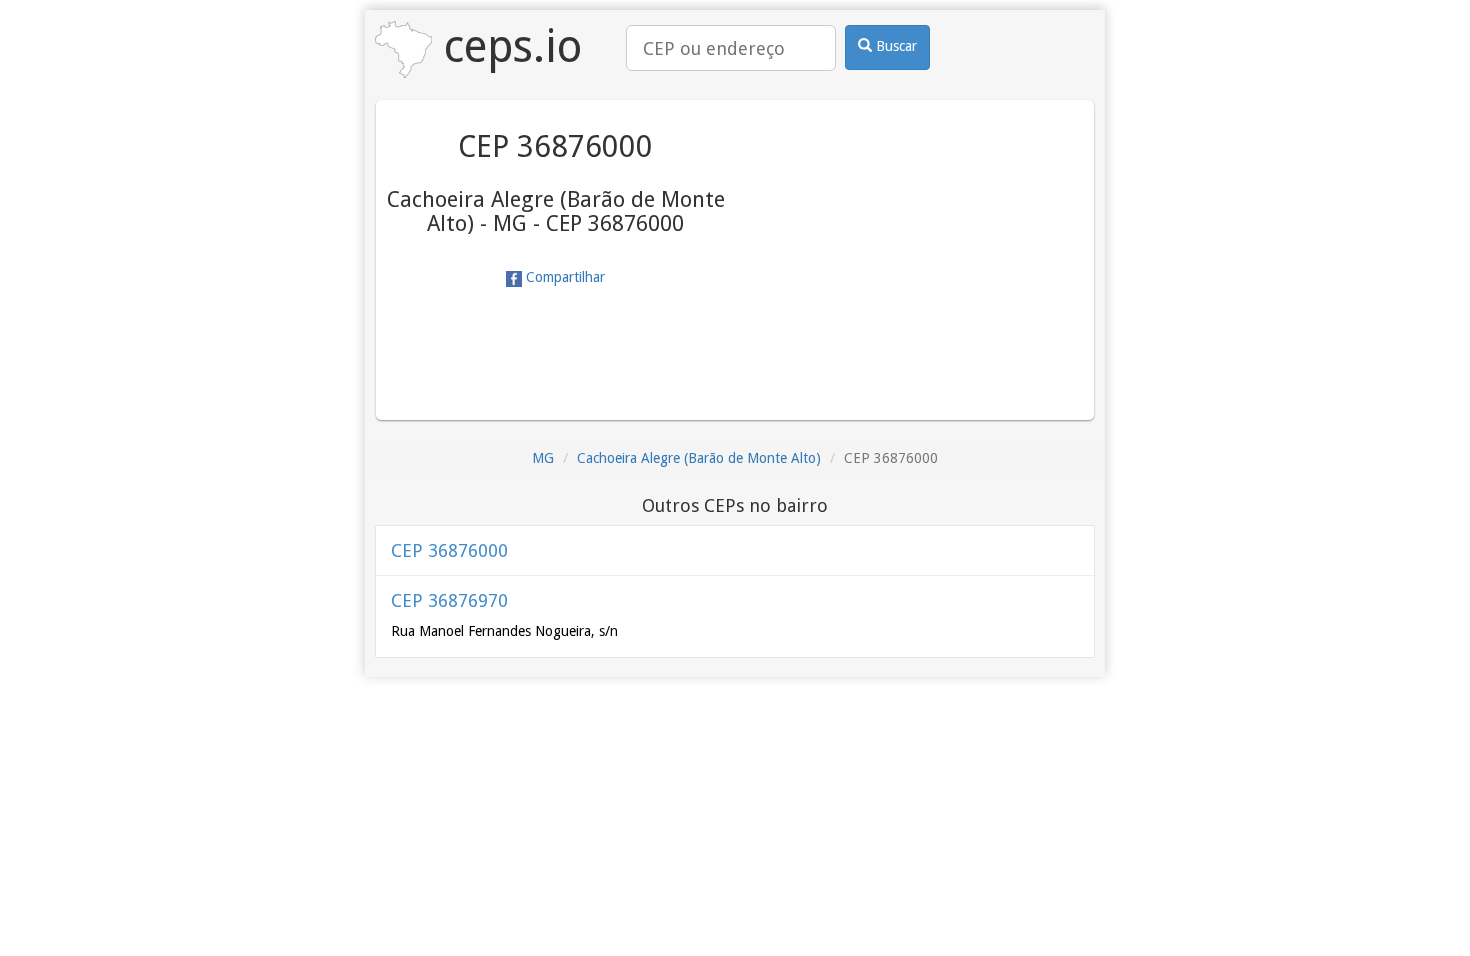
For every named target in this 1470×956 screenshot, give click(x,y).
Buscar (894, 46)
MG (543, 458)
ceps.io (507, 46)
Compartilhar (563, 277)
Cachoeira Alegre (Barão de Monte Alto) (699, 458)
